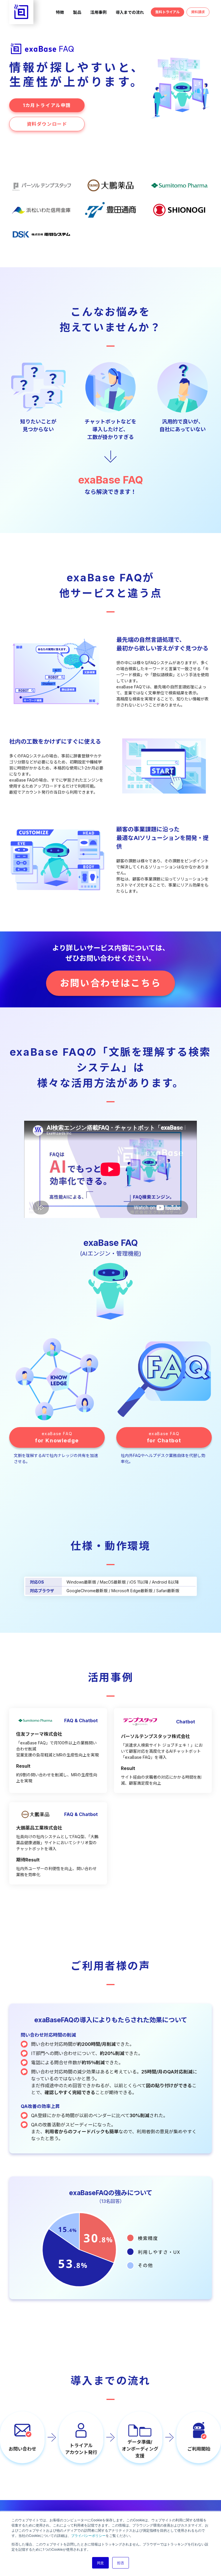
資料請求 (198, 12)
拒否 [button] (121, 2563)
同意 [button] (100, 2563)
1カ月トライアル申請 (47, 105)
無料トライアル (167, 12)
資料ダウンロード (47, 124)
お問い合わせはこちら (110, 983)
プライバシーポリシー (88, 2535)
